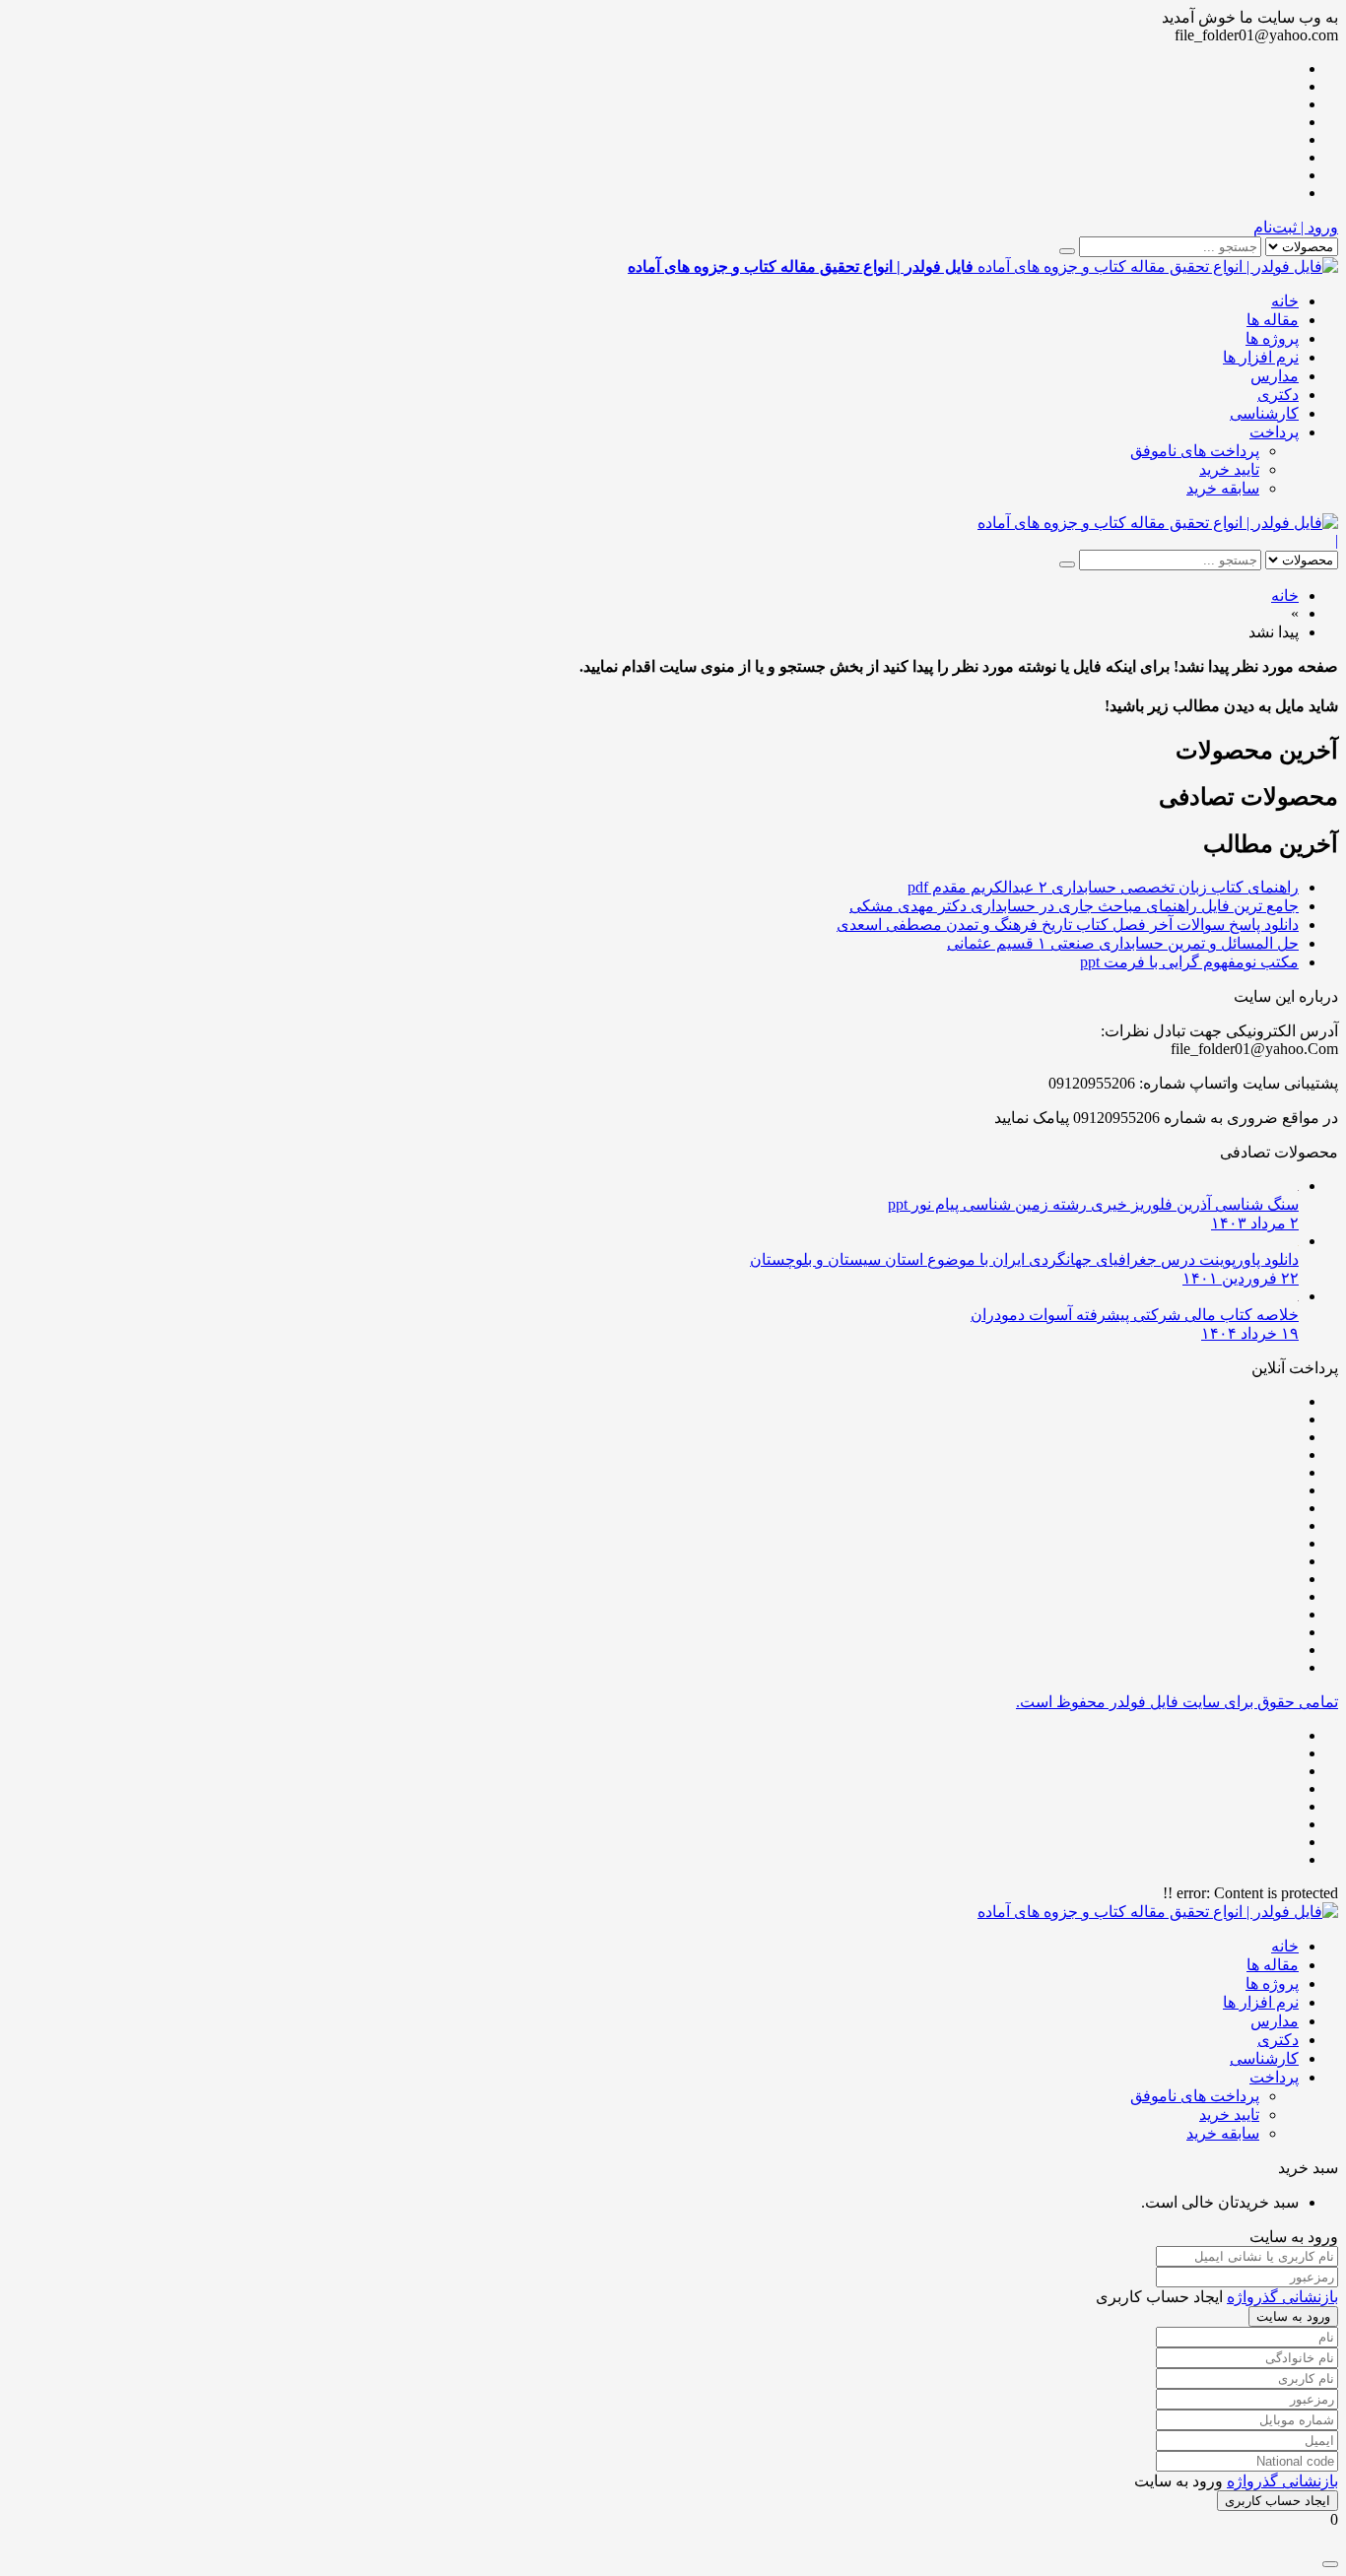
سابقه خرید (1223, 488)
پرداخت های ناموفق (1195, 451)
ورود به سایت (1293, 2316)
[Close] (1330, 2564)
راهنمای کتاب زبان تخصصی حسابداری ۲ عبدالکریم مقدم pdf (1103, 887)
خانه (1285, 301)
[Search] (1067, 251)
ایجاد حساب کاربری (1278, 2501)
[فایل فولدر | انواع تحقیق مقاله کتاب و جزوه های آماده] (1158, 523)
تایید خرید (1229, 469)
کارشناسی (1264, 413)
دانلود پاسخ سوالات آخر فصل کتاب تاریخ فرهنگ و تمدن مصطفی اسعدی (1068, 925)
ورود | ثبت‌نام (1296, 227)
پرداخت (1274, 432)
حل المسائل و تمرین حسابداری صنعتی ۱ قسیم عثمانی (1123, 943)
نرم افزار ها (1261, 357)
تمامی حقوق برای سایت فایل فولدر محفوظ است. (1177, 1702)
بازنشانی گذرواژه (1282, 2297)
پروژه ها (1272, 338)
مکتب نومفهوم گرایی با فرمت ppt (1189, 962)
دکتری (1278, 395)
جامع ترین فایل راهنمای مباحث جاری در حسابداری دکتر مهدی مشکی (1074, 906)
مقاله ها (1273, 320)
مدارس (1275, 376)
